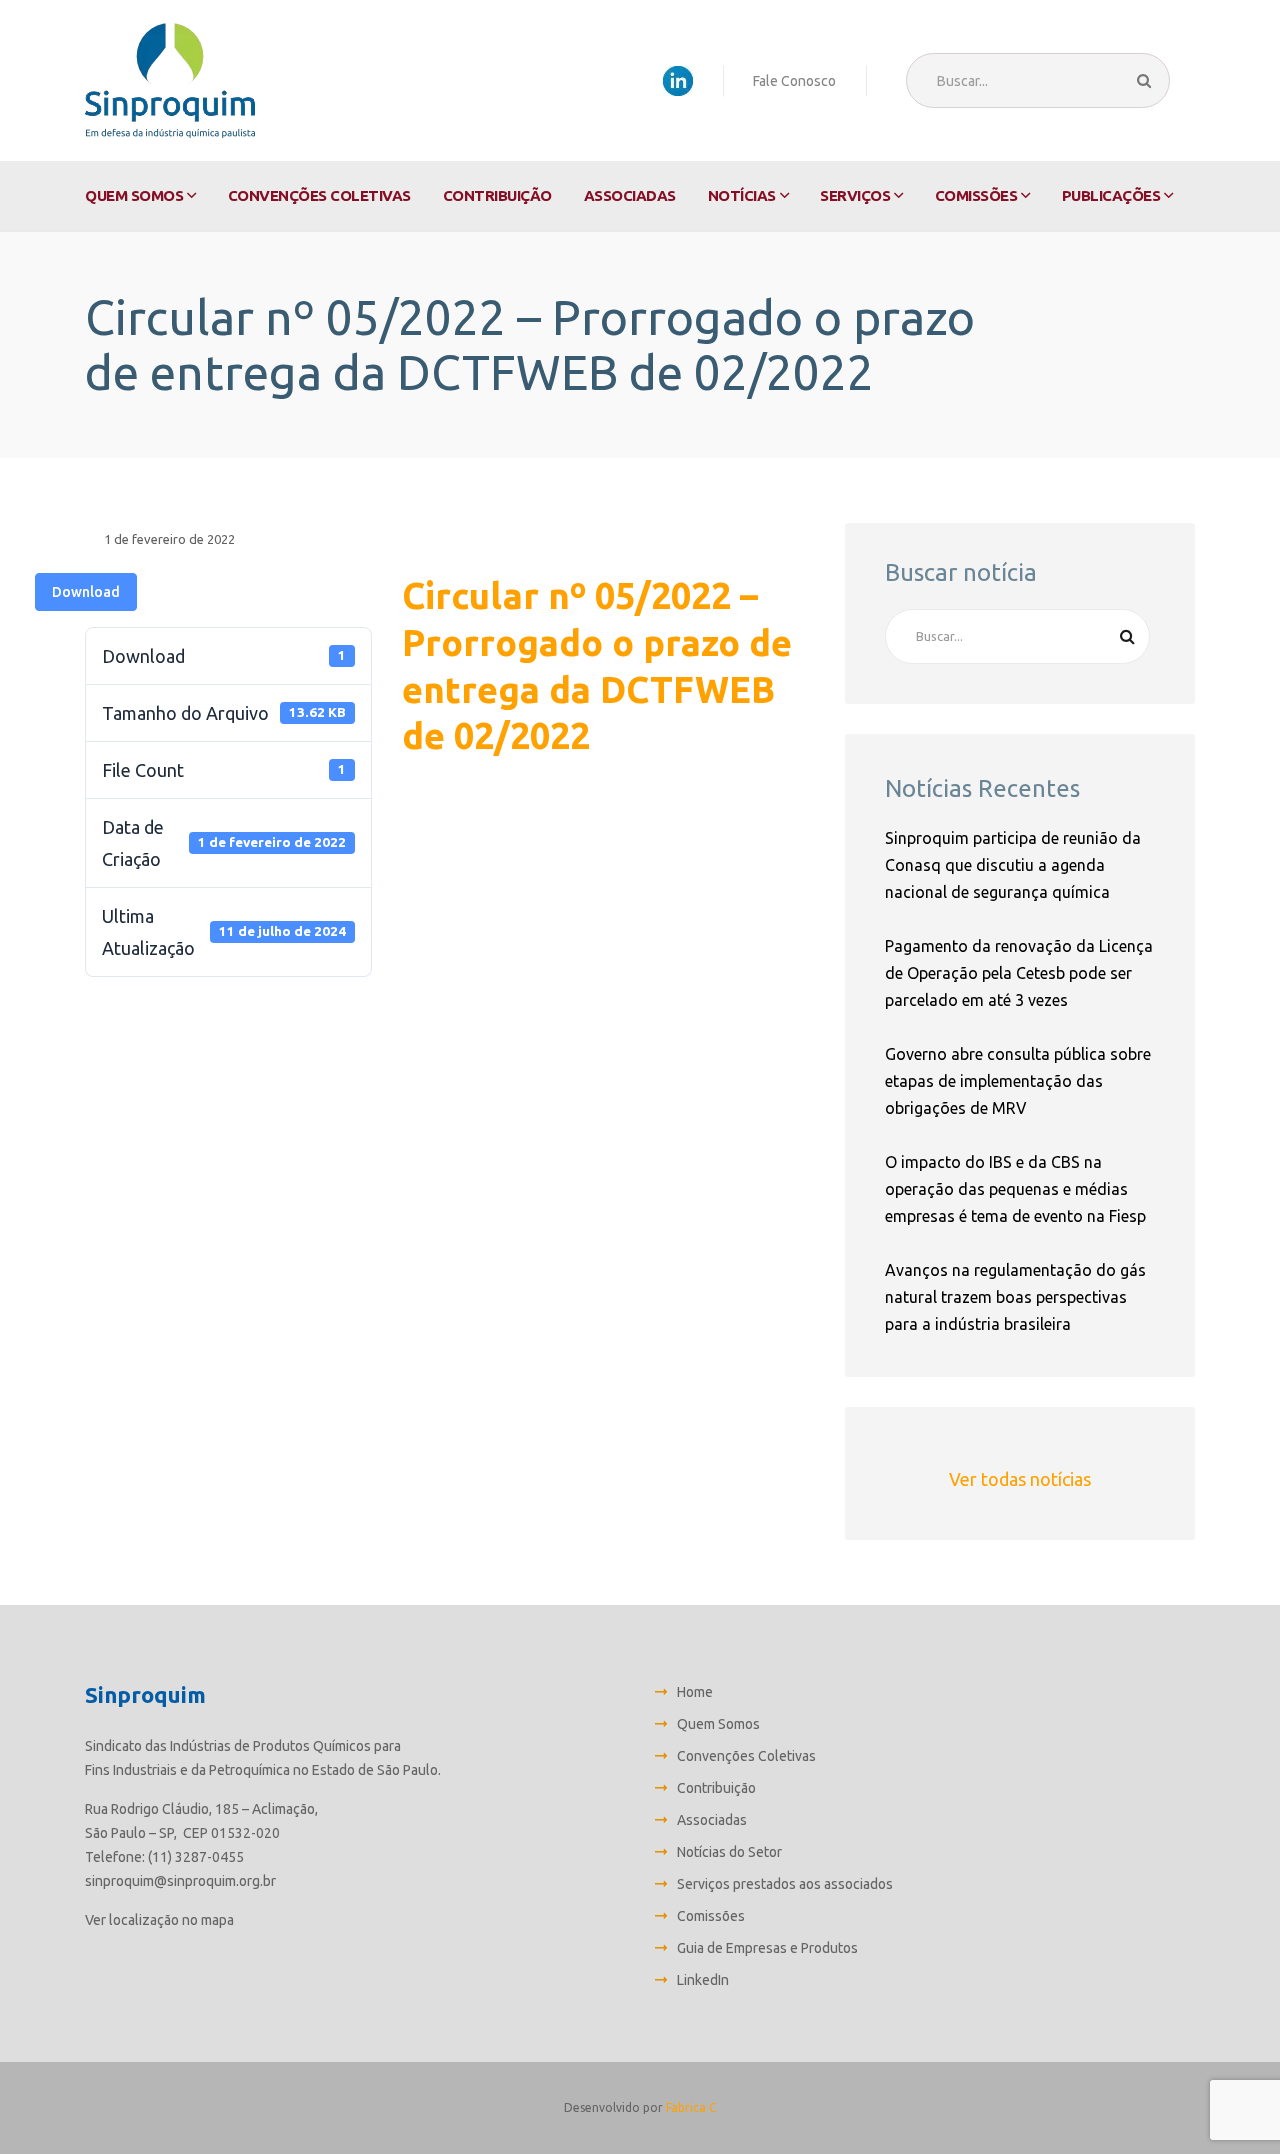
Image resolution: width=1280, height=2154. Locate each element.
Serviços (855, 195)
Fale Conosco (794, 81)
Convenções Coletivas (319, 195)
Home (695, 1692)
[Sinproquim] (170, 80)
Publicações (1111, 195)
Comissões (976, 195)
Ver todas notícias (1020, 1479)
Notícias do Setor (729, 1852)
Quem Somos (134, 195)
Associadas (630, 195)
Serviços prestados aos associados (785, 1884)
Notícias (742, 195)
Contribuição (497, 195)
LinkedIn (703, 1980)
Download (86, 592)
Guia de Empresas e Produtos (767, 1948)
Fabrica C (691, 2107)
